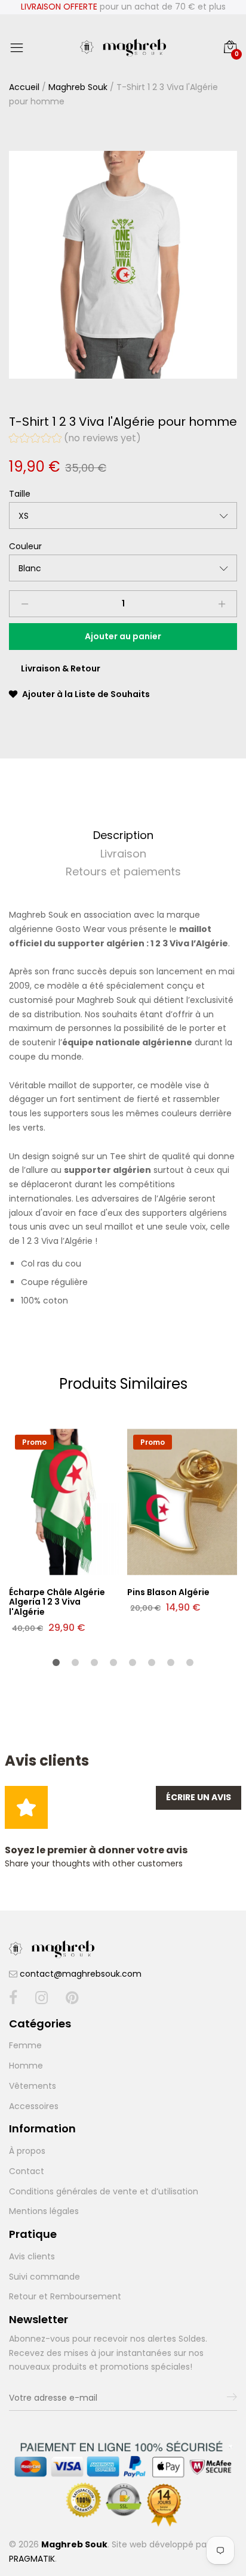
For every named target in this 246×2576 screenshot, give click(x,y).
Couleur (25, 546)
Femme (25, 2045)
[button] (75, 439)
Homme (26, 2066)
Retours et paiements (123, 871)
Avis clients (32, 2256)
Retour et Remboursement (65, 2296)
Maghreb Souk (78, 87)
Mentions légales (44, 2211)
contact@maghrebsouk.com (81, 1974)
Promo (34, 1442)
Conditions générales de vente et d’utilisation (104, 2191)
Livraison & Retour (61, 668)
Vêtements (33, 2086)
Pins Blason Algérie (168, 1592)
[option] (123, 265)
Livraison (123, 854)
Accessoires (34, 2106)
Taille (20, 494)
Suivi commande (44, 2277)
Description (123, 835)
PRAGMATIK (32, 2559)
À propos (27, 2151)
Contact (27, 2171)
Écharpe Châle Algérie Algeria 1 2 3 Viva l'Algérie (57, 1602)
